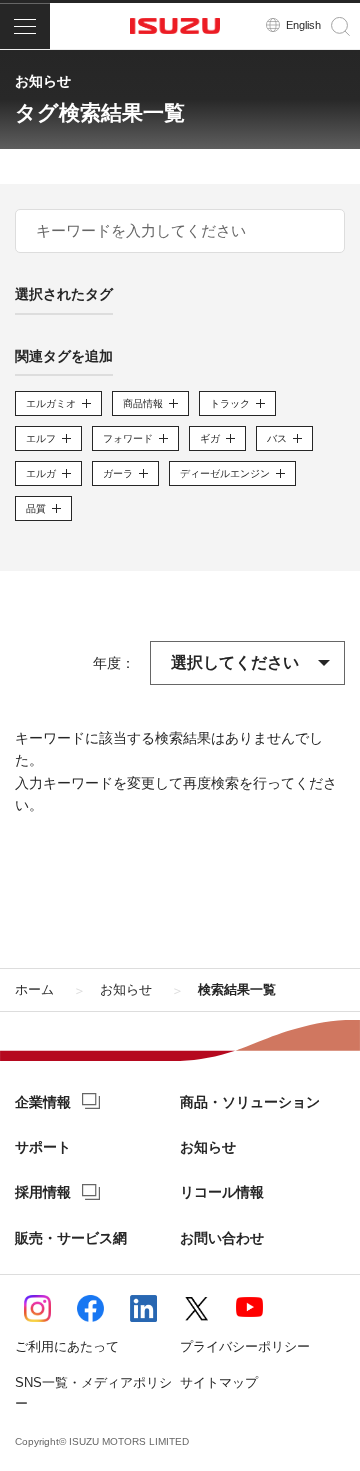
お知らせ (208, 1147)
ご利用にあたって (67, 1346)
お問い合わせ (222, 1238)
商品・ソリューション (250, 1102)
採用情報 (43, 1192)
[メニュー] (25, 26)
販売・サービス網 (71, 1238)
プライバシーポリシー (245, 1346)
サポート (43, 1147)
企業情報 (43, 1102)
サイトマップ (219, 1382)
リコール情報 (222, 1192)
